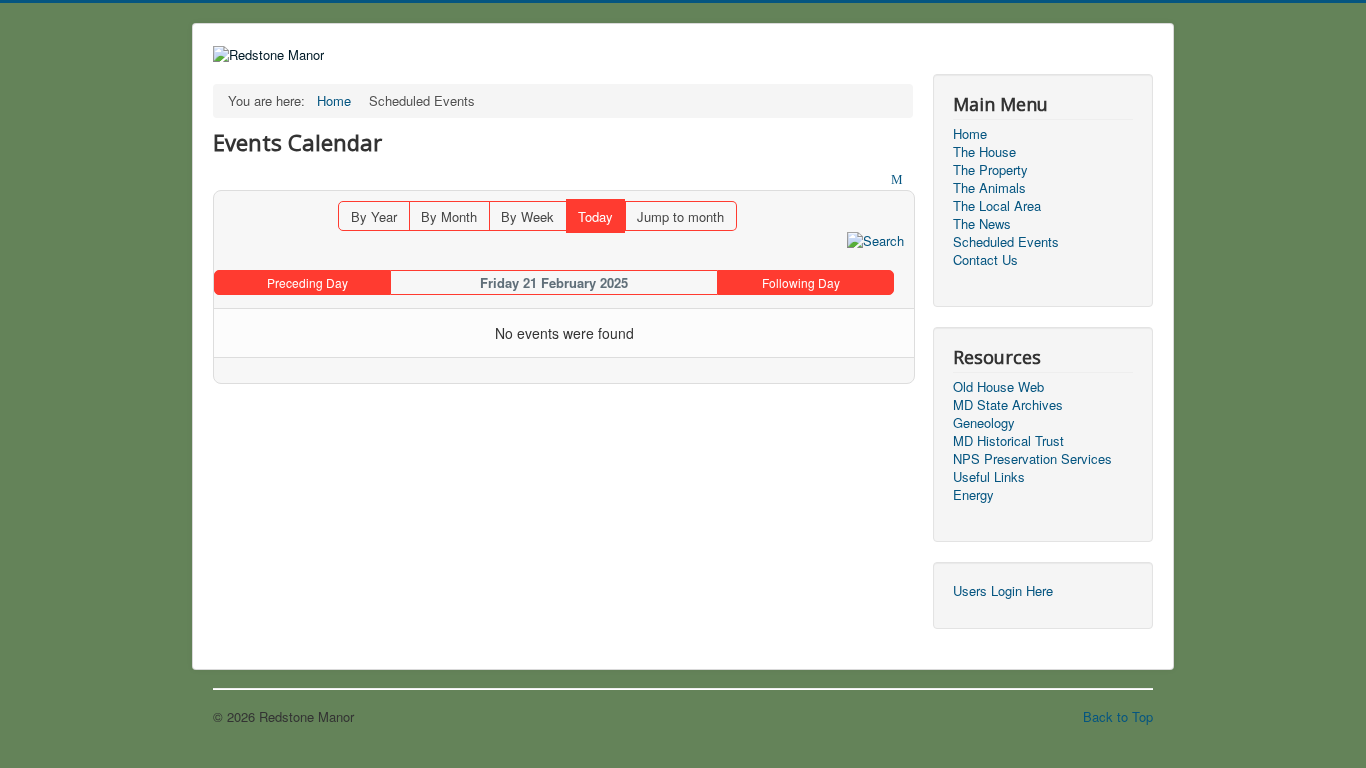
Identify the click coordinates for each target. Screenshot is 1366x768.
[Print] (879, 180)
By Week (527, 216)
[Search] (875, 239)
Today (595, 216)
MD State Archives (1008, 405)
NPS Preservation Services (1032, 459)
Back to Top (1118, 716)
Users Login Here (1003, 590)
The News (982, 224)
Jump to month (680, 216)
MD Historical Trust (1008, 441)
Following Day (801, 282)
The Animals (989, 188)
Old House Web (998, 387)
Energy (973, 495)
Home (970, 134)
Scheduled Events (1006, 242)
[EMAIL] (899, 180)
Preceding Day (307, 282)
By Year (374, 216)
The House (984, 152)
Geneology (984, 423)
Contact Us (985, 260)
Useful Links (989, 477)
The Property (990, 170)
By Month (449, 216)
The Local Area (997, 206)
